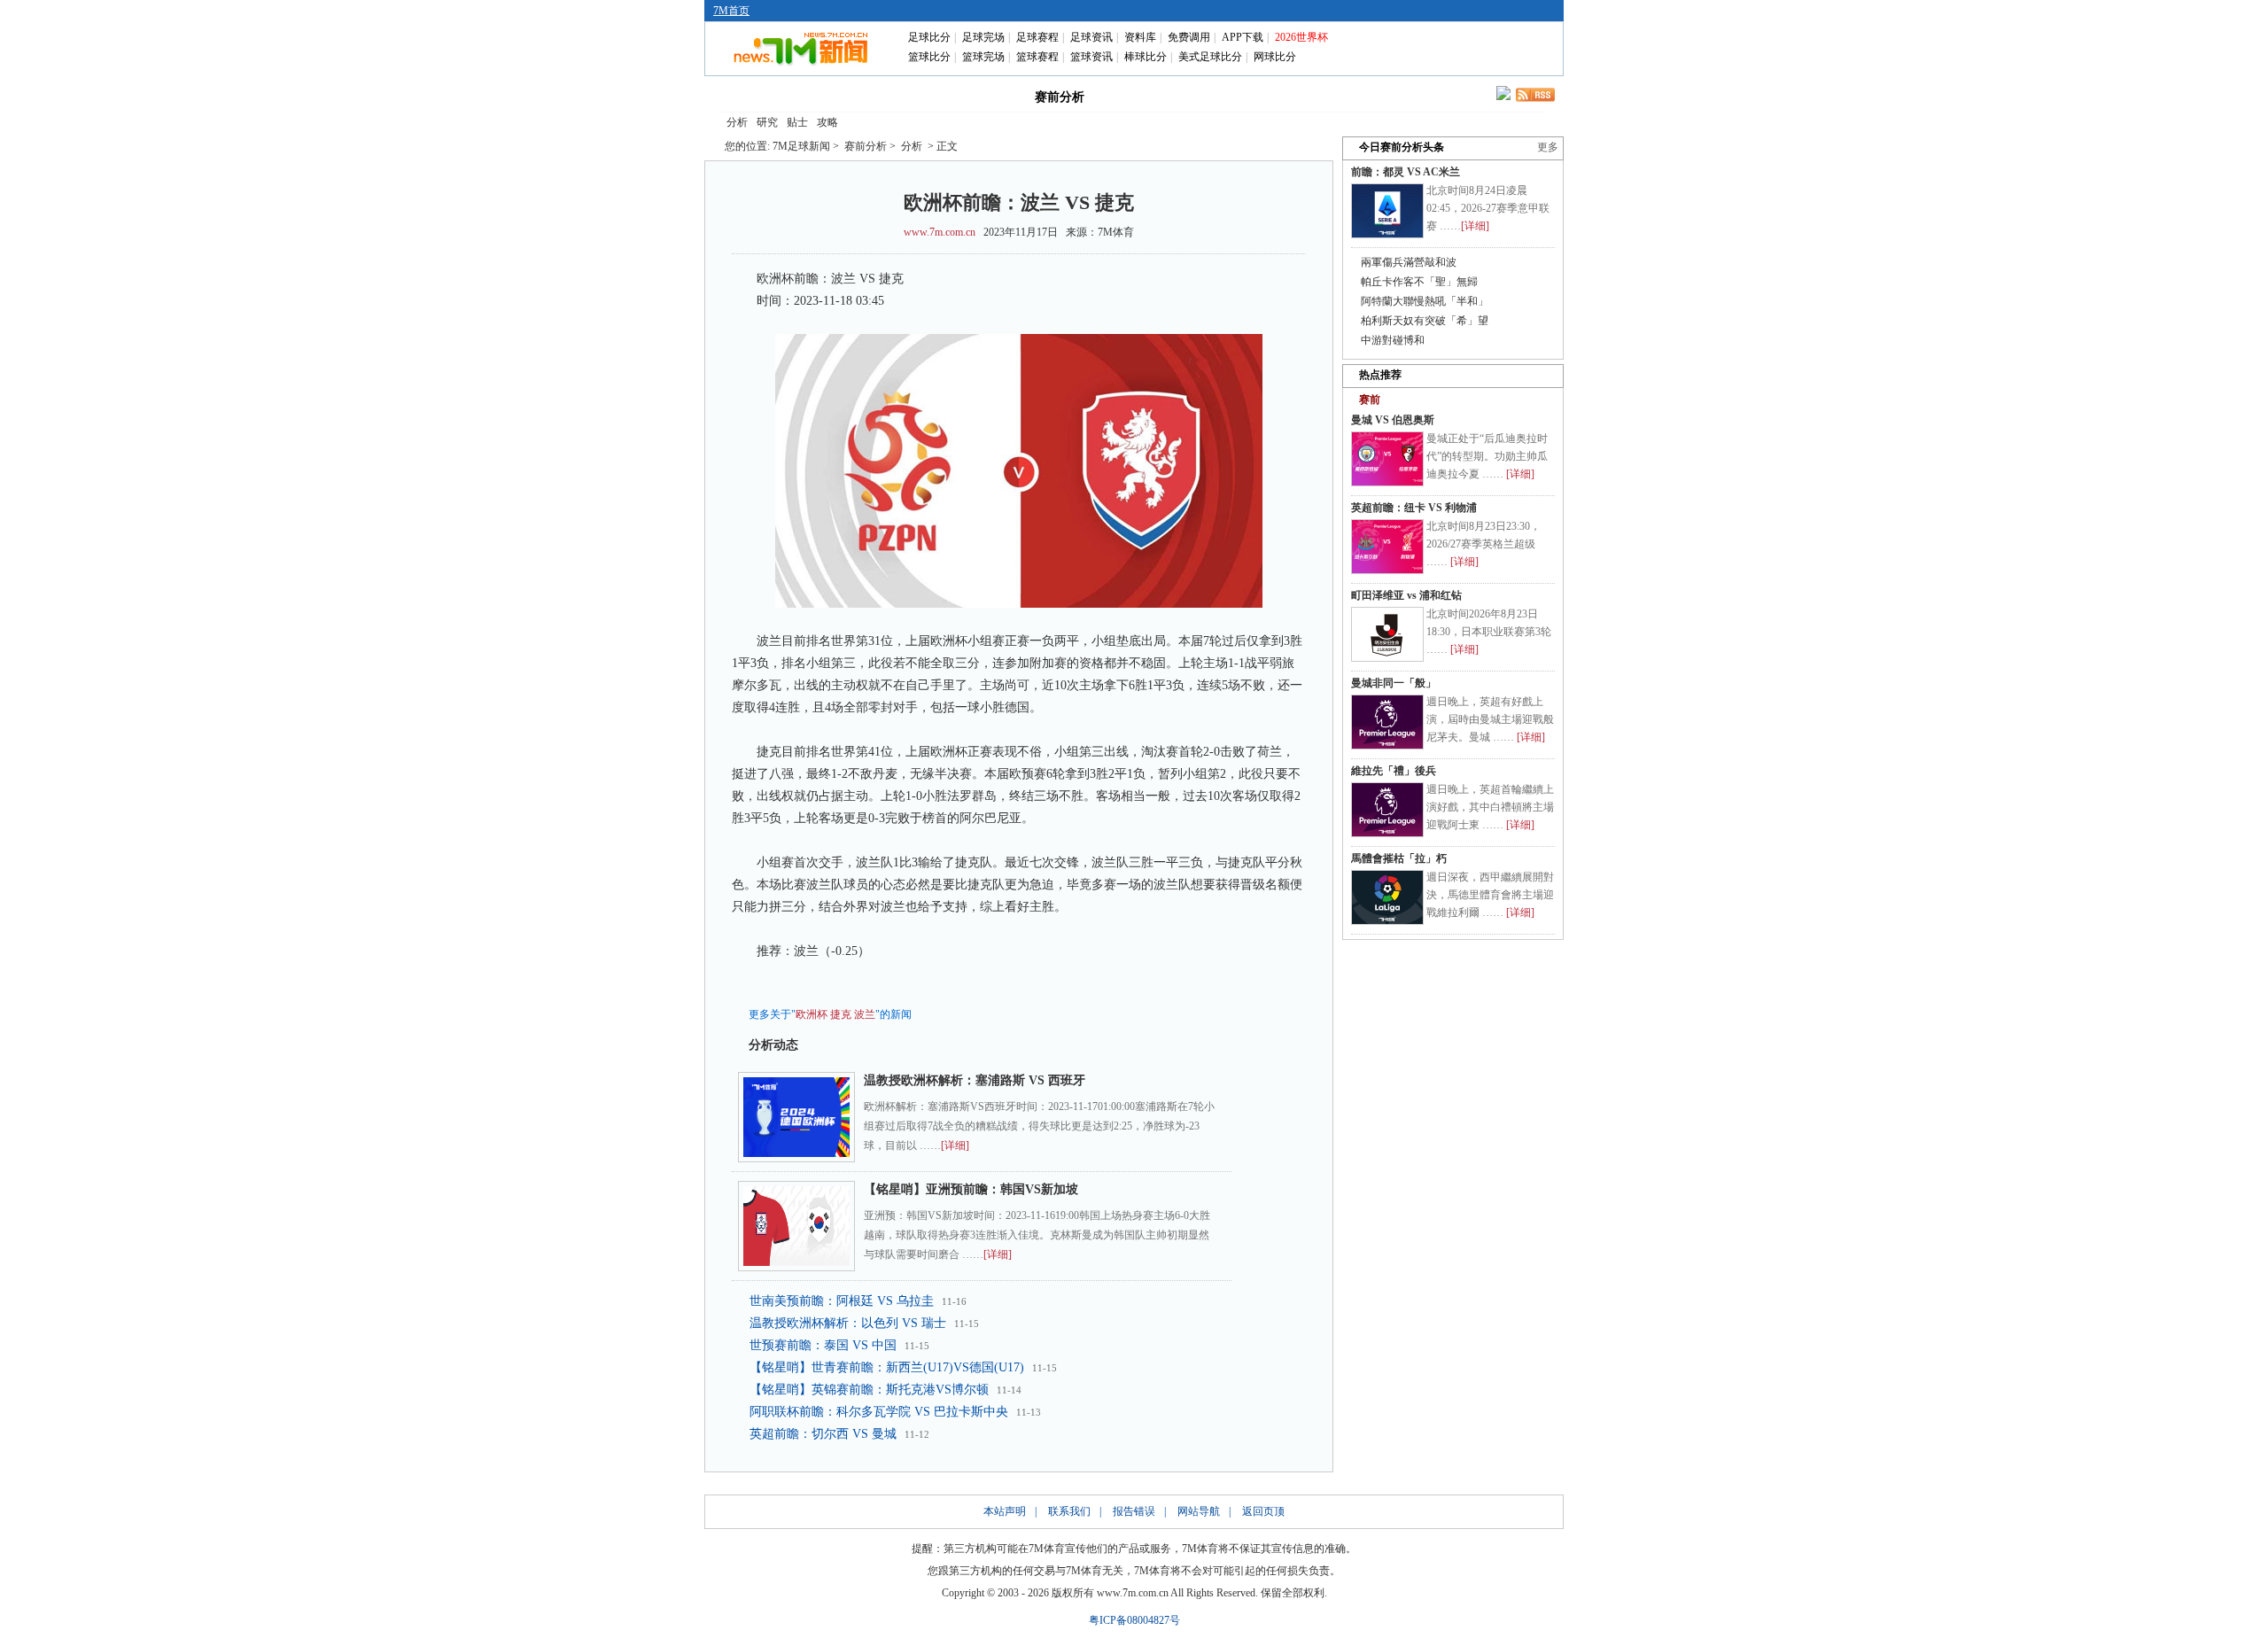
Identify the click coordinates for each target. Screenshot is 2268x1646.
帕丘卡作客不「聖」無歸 (1419, 282)
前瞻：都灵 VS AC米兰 (1406, 172)
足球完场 (983, 37)
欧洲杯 (812, 1014)
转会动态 (980, 96)
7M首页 (731, 11)
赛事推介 (1216, 96)
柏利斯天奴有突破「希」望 (1425, 321)
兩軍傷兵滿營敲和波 (1409, 262)
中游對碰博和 (1393, 340)
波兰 (865, 1014)
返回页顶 (1263, 1511)
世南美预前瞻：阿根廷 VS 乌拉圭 (842, 1301)
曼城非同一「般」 (1394, 683)
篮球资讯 (1091, 57)
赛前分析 (1060, 97)
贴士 (797, 122)
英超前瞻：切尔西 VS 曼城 (823, 1434)
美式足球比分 (1210, 57)
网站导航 (1199, 1511)
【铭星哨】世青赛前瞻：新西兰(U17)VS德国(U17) (887, 1367)
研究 (767, 122)
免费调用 (1189, 37)
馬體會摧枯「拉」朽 (1399, 858)
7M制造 (1140, 96)
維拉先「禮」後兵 (1394, 771)
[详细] (955, 1145)
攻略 (827, 122)
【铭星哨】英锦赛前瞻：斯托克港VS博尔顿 (869, 1390)
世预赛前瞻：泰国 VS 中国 (823, 1345)
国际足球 (827, 96)
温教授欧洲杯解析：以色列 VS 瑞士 (848, 1323)
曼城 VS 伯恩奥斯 (1393, 420)
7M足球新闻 (801, 146)
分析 (737, 122)
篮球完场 (983, 57)
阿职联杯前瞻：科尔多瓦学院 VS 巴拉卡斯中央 (879, 1412)
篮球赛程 (1037, 57)
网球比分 (1275, 57)
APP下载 (1243, 37)
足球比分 (929, 37)
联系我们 (1069, 1511)
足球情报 (1292, 96)
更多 (1548, 147)
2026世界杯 (1301, 37)
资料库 (1140, 37)
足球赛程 (1037, 37)
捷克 (841, 1014)
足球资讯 (1091, 37)
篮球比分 (929, 57)
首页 (751, 96)
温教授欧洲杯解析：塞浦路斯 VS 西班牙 (975, 1080)
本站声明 (1005, 1511)
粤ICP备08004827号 (1134, 1620)
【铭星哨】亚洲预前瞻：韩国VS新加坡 (971, 1189)
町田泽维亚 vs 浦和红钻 (1406, 595)
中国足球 (904, 96)
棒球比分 (1146, 57)
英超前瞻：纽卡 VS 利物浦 (1414, 508)
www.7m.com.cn (940, 232)
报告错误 (1134, 1511)
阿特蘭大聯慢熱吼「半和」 (1425, 301)
